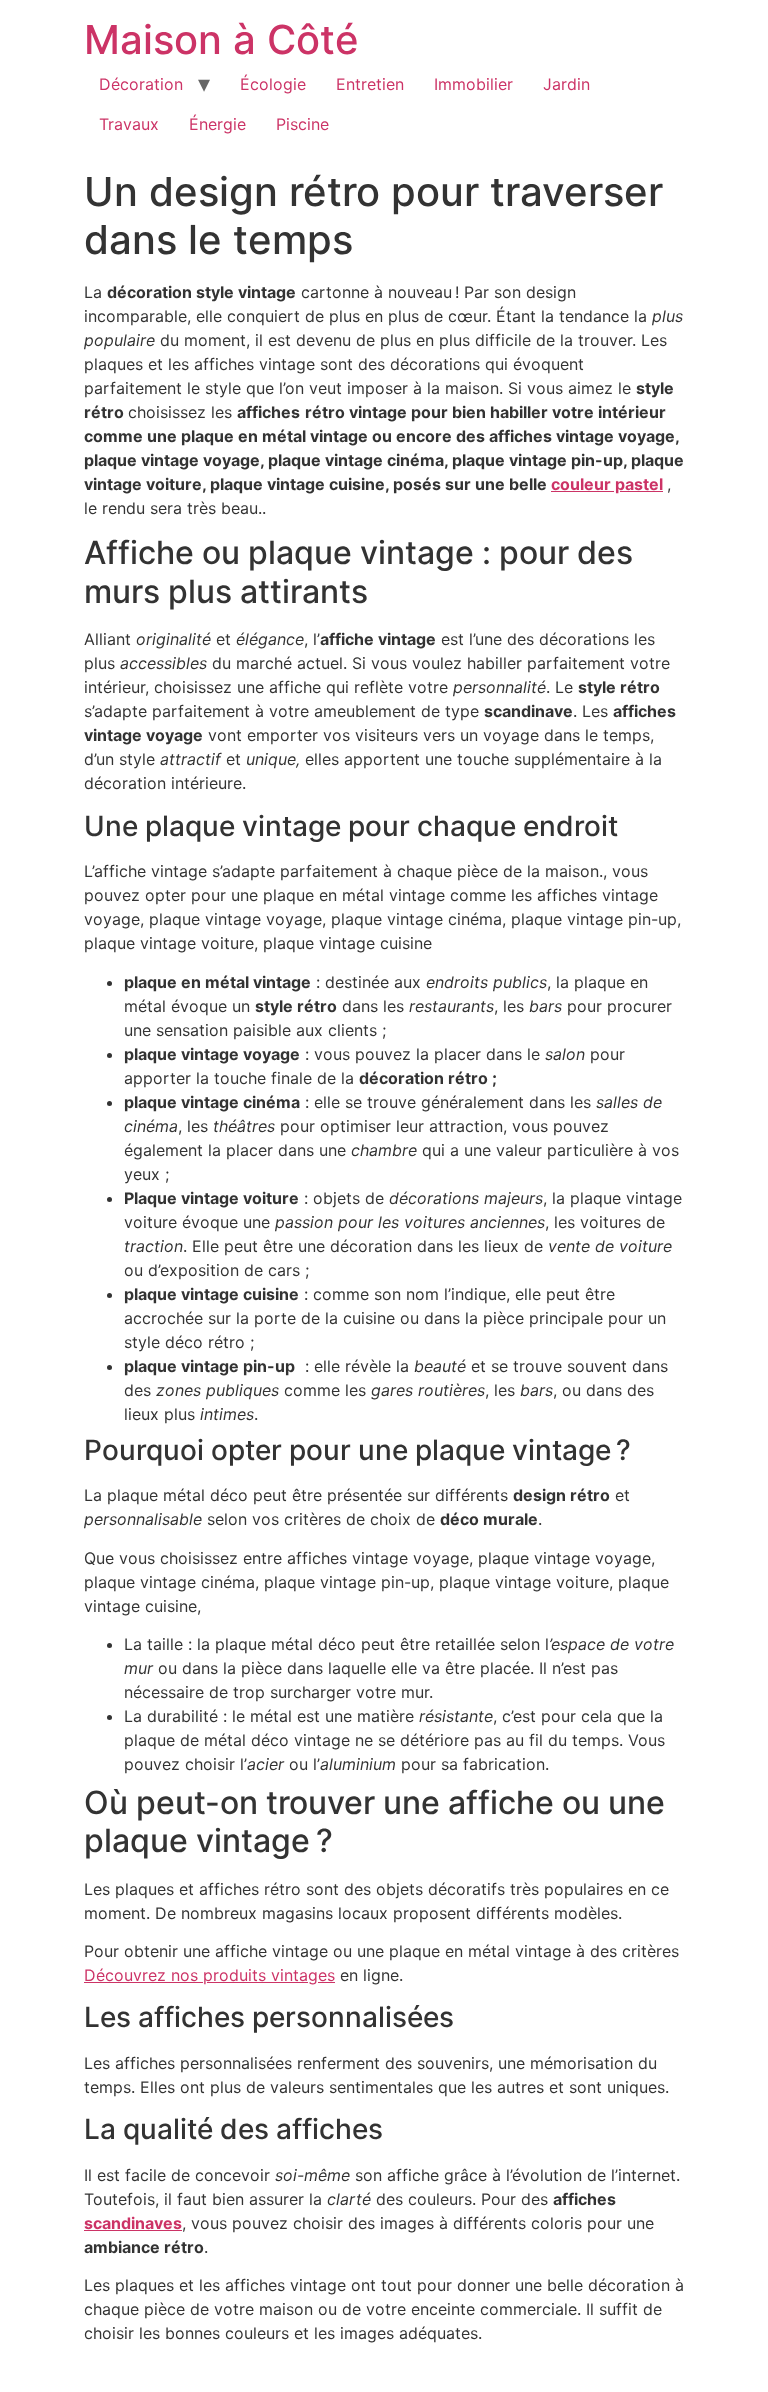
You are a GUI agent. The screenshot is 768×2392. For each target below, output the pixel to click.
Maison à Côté (221, 39)
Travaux (129, 124)
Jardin (566, 84)
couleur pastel (607, 484)
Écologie (273, 84)
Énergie (217, 124)
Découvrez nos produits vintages (209, 1975)
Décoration (141, 84)
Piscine (302, 124)
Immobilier (473, 84)
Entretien (370, 84)
